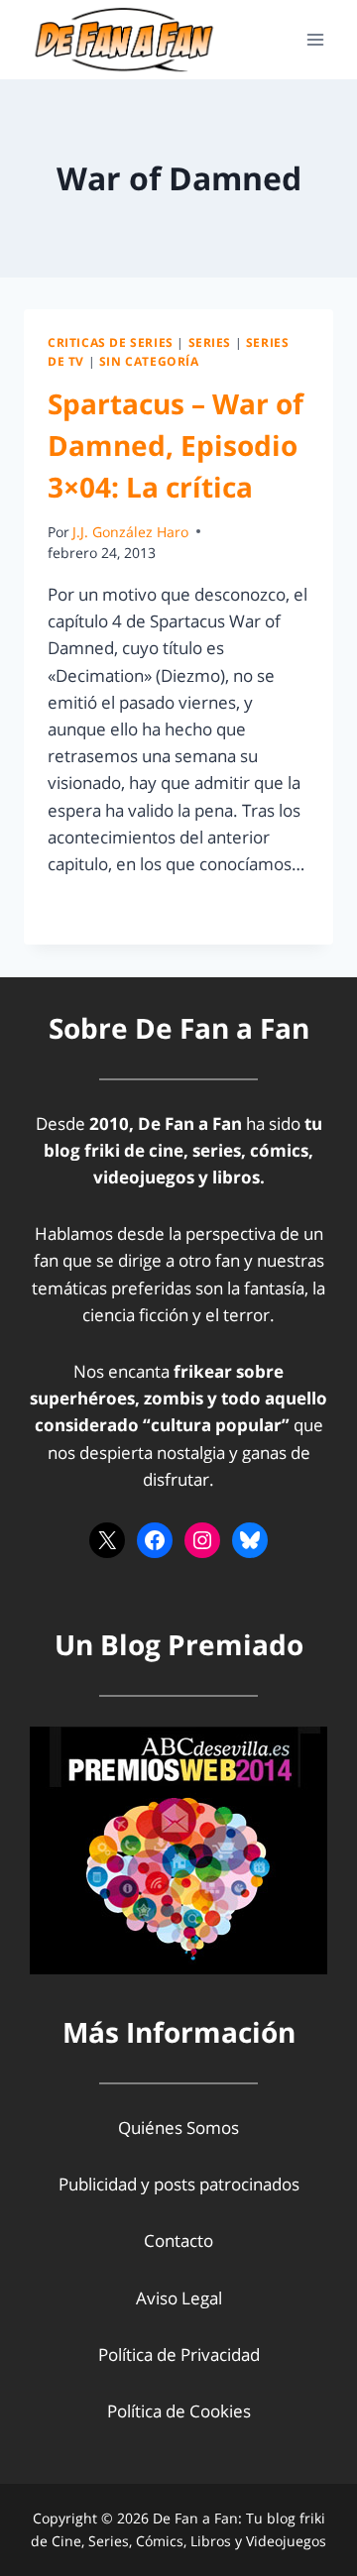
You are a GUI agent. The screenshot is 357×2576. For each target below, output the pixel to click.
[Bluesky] (250, 1540)
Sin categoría (149, 361)
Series (210, 342)
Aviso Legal (179, 2298)
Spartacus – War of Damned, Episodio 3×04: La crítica (176, 445)
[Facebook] (155, 1540)
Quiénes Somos (178, 2128)
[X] (107, 1540)
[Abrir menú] (315, 39)
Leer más (94, 908)
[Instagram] (202, 1540)
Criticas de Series (111, 342)
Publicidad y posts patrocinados (179, 2184)
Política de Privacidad (179, 2354)
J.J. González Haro (130, 532)
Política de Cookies (179, 2411)
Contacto (178, 2240)
